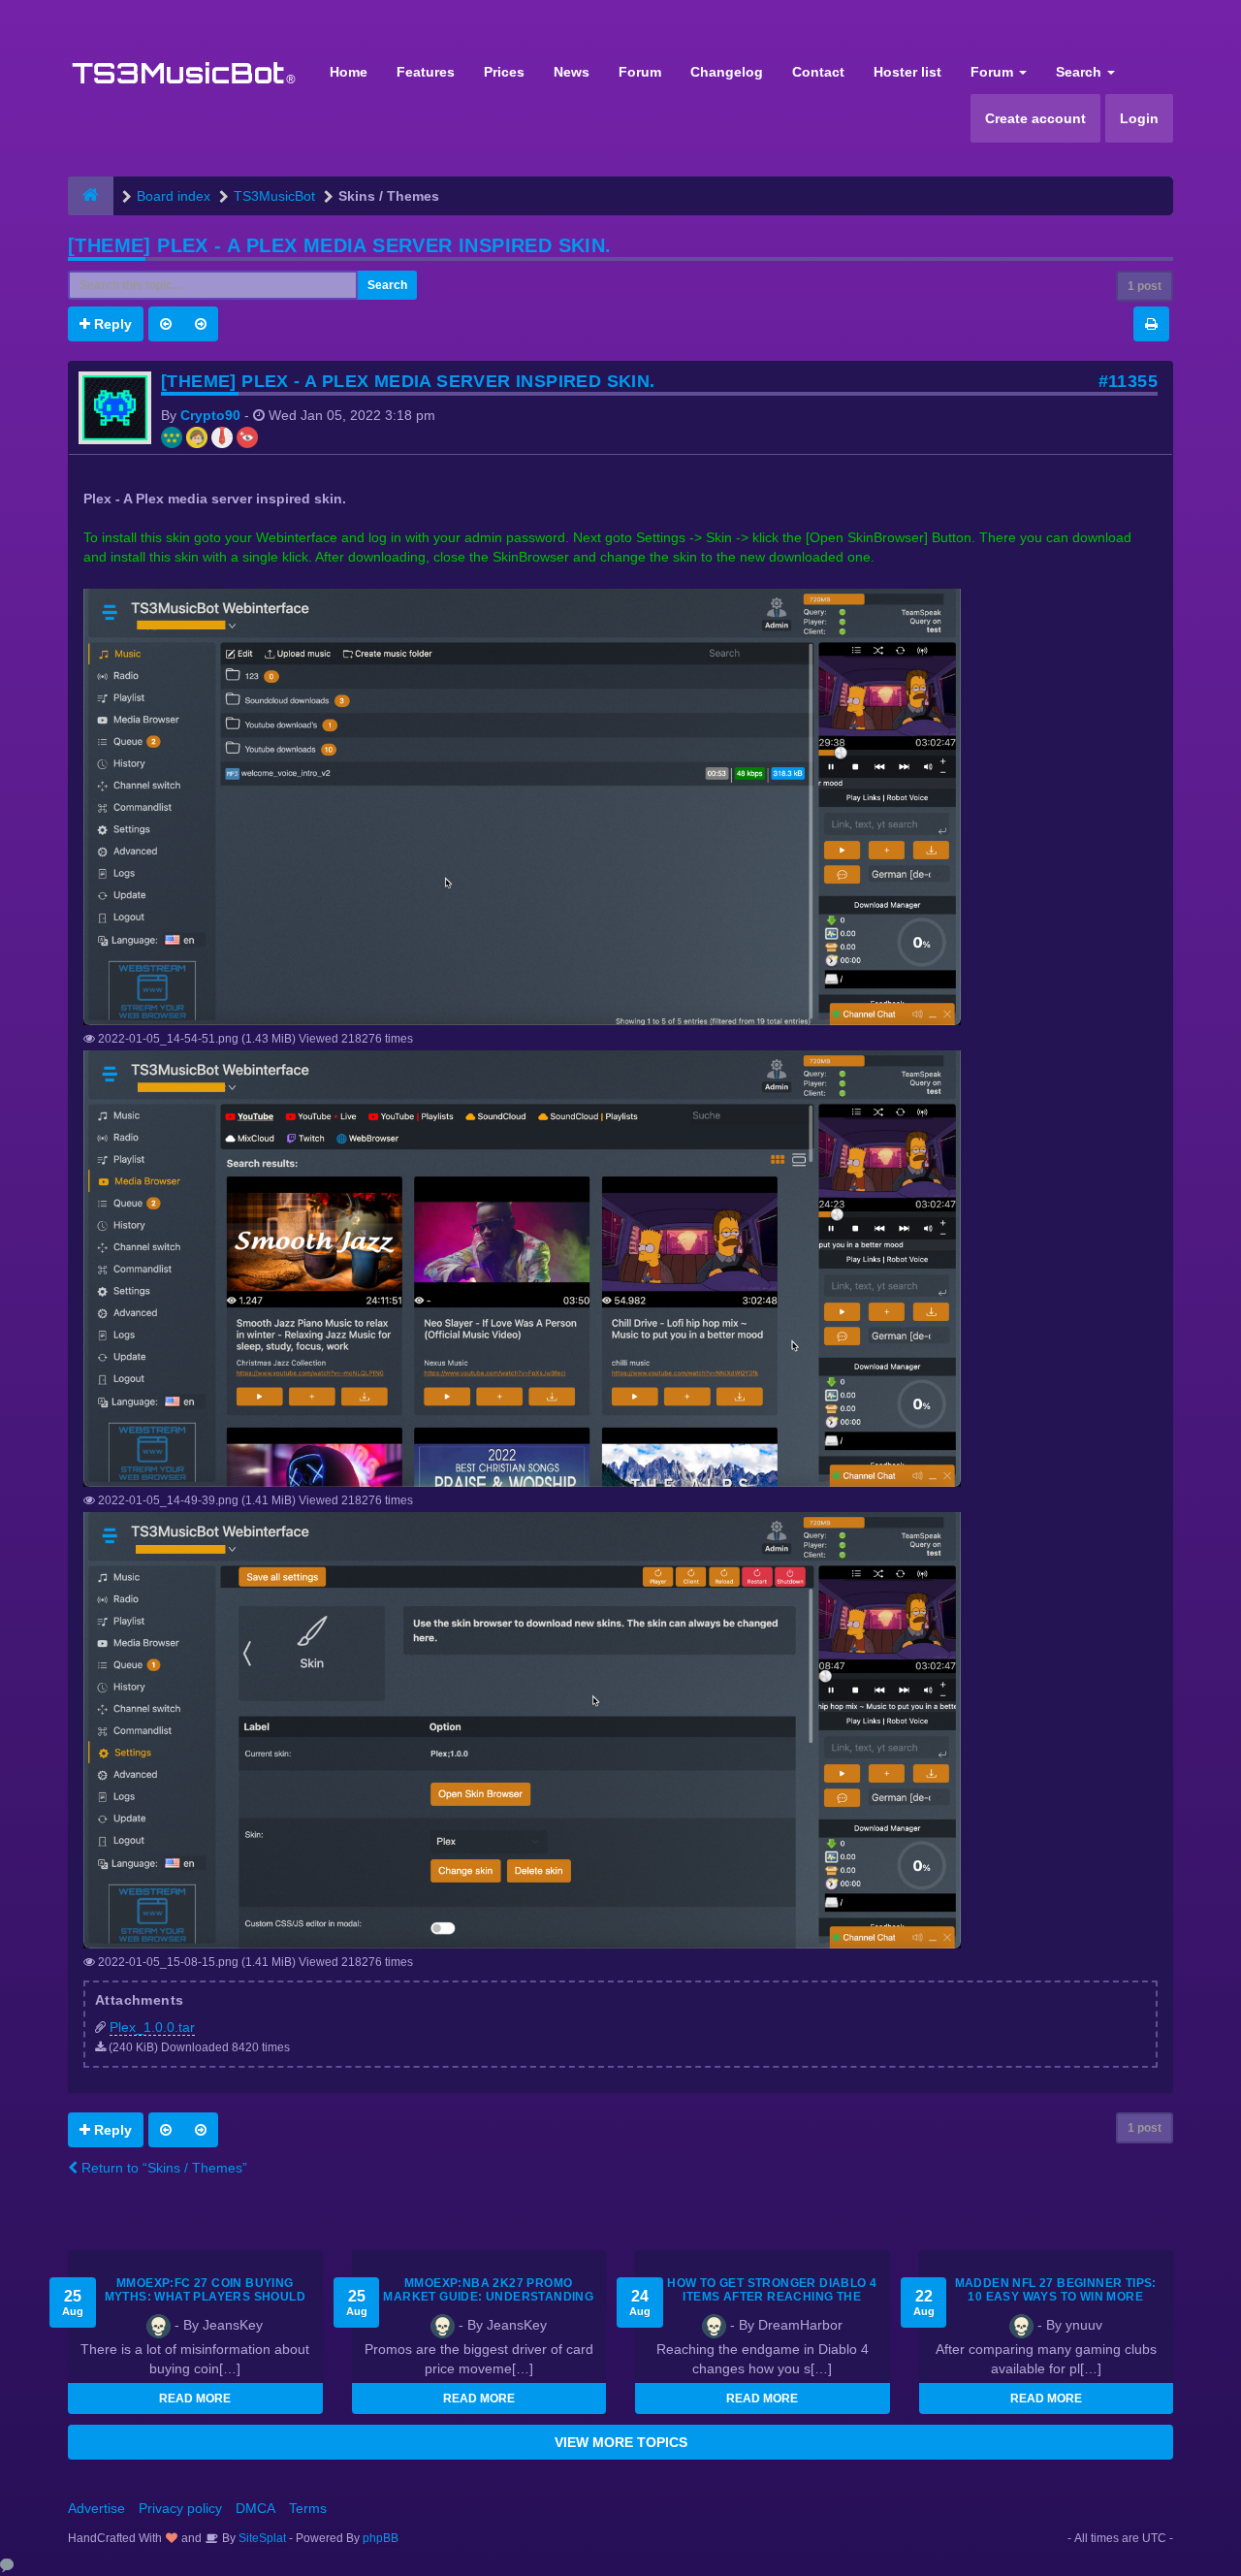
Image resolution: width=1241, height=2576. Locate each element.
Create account (1035, 118)
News (572, 72)
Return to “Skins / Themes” (162, 2168)
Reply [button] (111, 324)
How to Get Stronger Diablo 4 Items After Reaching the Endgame (772, 2297)
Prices (504, 72)
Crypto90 (210, 415)
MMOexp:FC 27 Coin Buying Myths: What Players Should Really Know (205, 2297)
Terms (308, 2508)
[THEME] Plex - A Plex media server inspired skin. (340, 245)
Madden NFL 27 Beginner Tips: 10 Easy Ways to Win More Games (1056, 2297)
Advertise (96, 2508)
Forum (640, 72)
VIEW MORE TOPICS (621, 2442)
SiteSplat (261, 2538)
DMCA (255, 2508)
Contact (818, 72)
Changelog (727, 72)
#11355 (1128, 381)
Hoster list (907, 72)
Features (426, 72)
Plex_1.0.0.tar (152, 2027)
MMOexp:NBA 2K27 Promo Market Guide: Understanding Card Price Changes (488, 2297)
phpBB (381, 2538)
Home (349, 72)
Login (1139, 118)
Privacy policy (180, 2508)
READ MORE (195, 2399)
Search (1081, 72)
